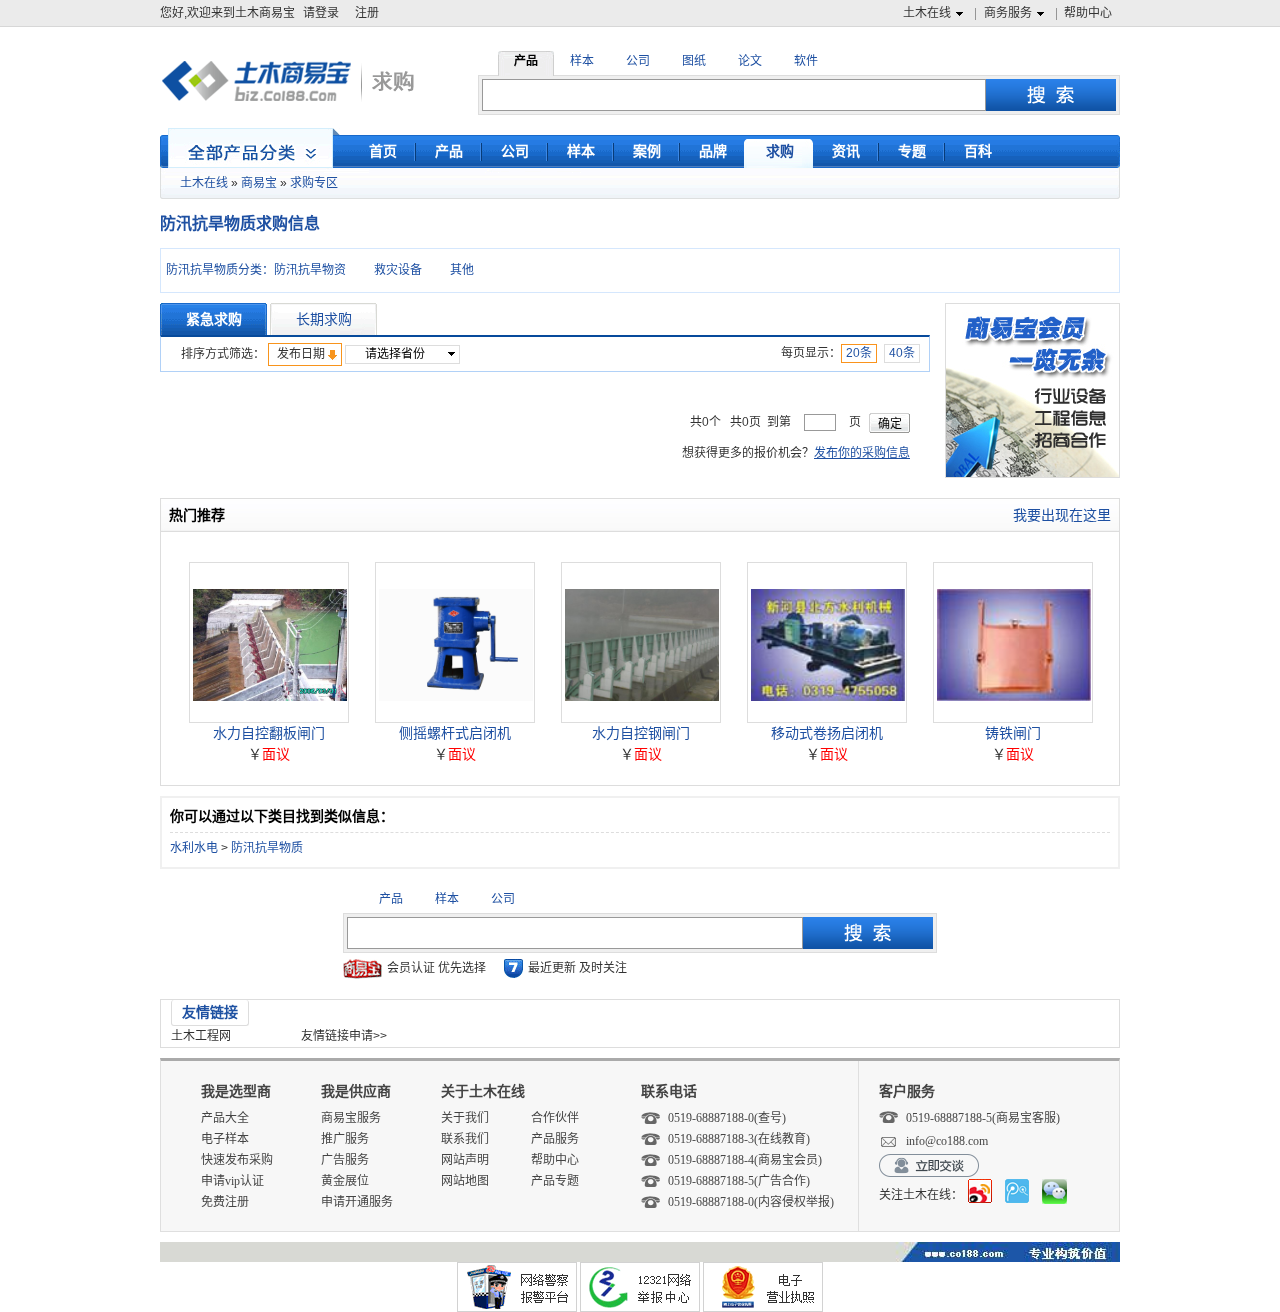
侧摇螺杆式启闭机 (455, 733)
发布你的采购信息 (862, 453)
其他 (462, 270)
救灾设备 (398, 270)
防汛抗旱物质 (267, 848)
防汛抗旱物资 (310, 270)
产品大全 (225, 1118)
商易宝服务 (351, 1118)
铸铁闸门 (1013, 733)
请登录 (321, 13)
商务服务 (1008, 13)
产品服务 (555, 1139)
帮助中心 (1088, 13)
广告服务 (345, 1160)
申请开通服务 (357, 1202)
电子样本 (225, 1139)
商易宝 (259, 183)
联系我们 (465, 1139)
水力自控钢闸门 (641, 733)
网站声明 (465, 1160)
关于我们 (465, 1118)
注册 (367, 13)
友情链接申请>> (344, 1036)
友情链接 (210, 1012)
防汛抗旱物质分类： (220, 270)
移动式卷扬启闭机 (827, 733)
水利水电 (194, 848)
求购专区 (314, 183)
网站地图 (465, 1181)
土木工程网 (201, 1036)
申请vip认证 (232, 1181)
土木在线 (927, 13)
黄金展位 (345, 1181)
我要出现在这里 (1062, 515)
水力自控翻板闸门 (269, 733)
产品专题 (555, 1181)
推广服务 (345, 1139)
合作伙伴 (555, 1118)
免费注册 (225, 1202)
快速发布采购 (237, 1160)
